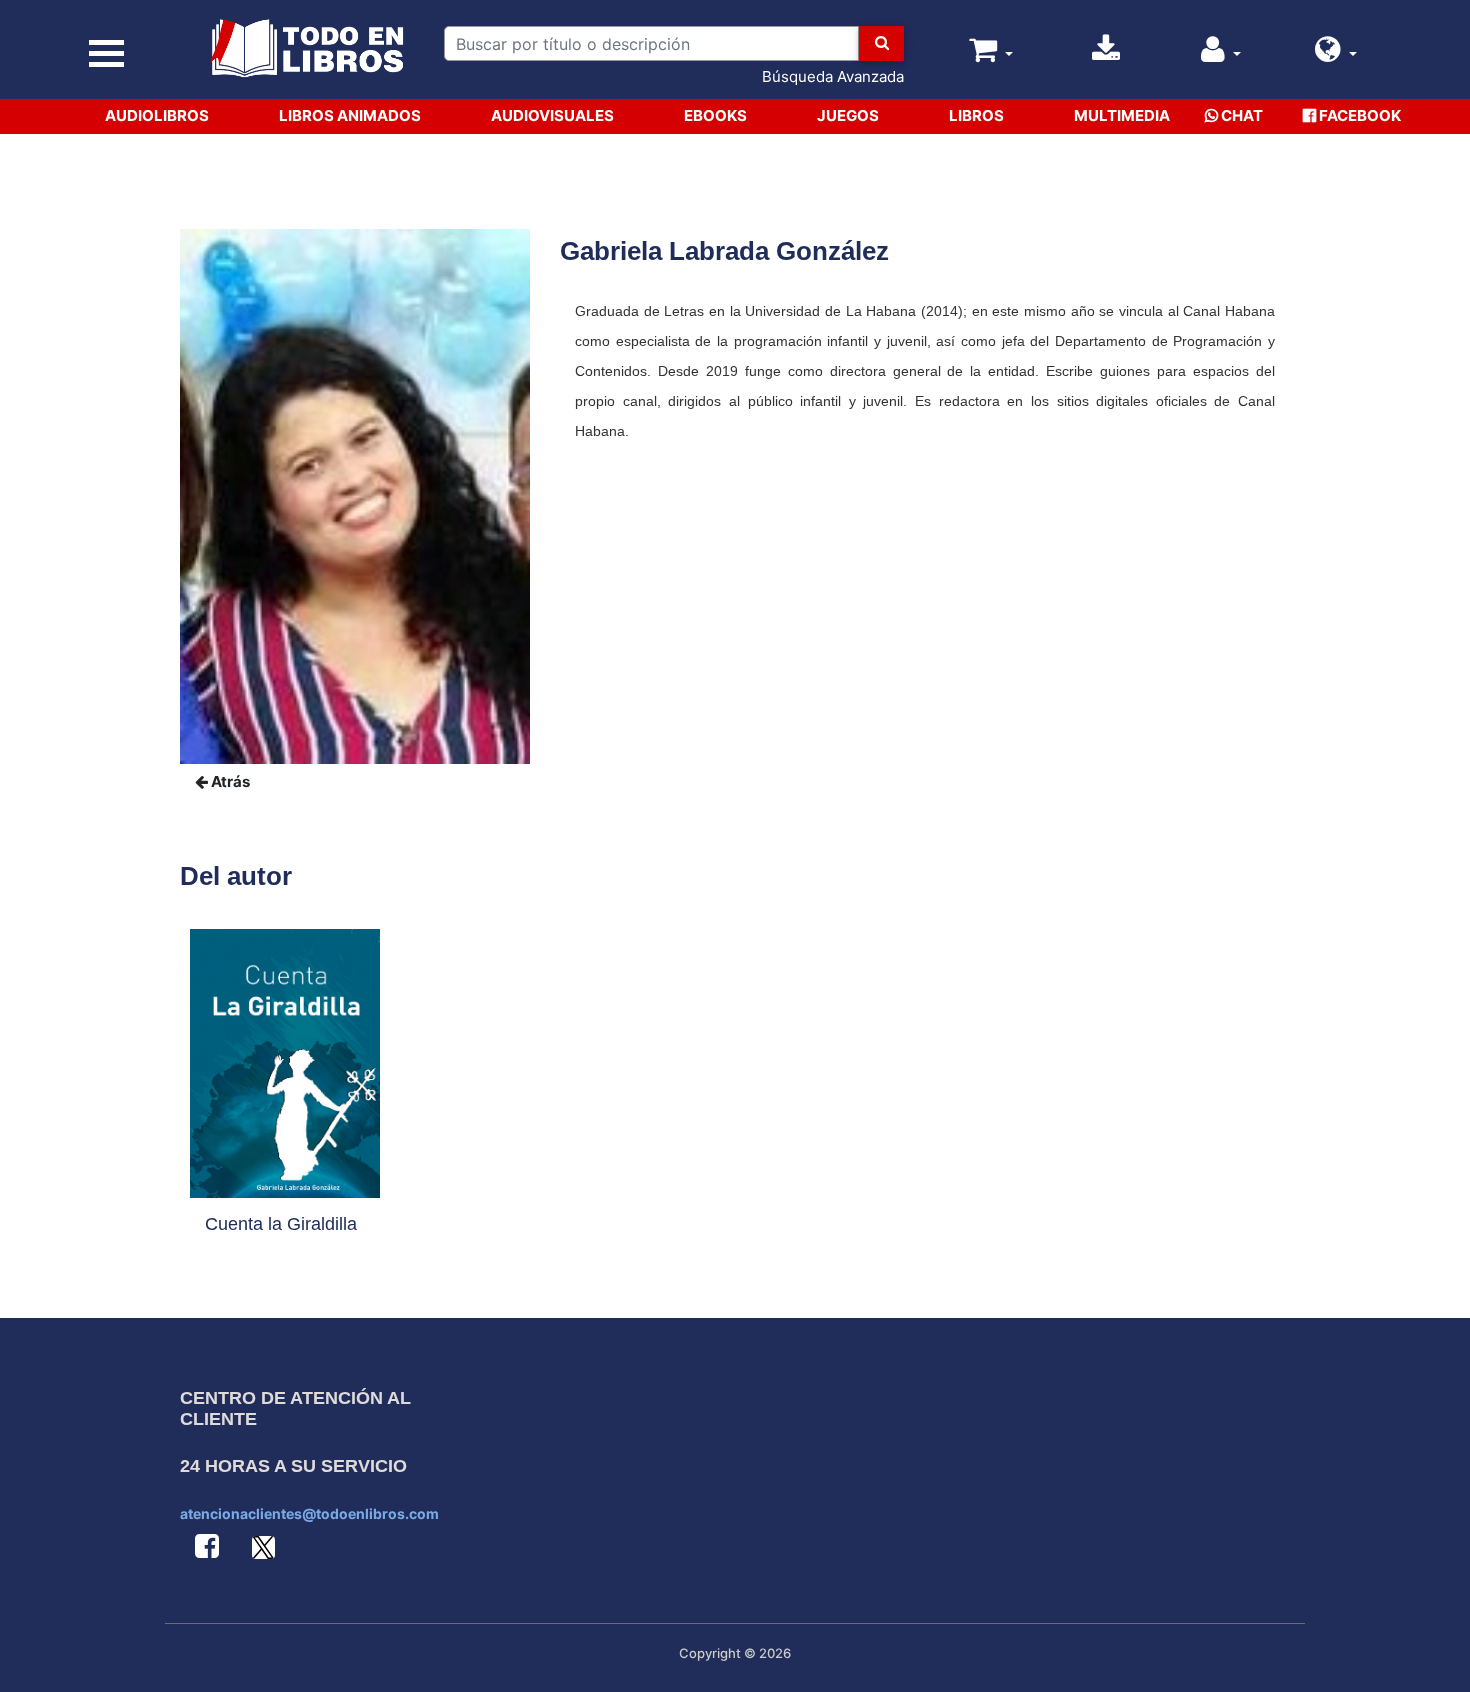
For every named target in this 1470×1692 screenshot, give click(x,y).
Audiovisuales (552, 115)
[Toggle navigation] (106, 53)
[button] (1336, 54)
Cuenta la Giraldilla (281, 1224)
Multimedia (1122, 115)
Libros (976, 115)
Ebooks (715, 115)
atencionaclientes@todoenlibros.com (309, 1513)
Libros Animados (350, 115)
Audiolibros (157, 115)
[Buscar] (881, 43)
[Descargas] (1106, 54)
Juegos (848, 115)
